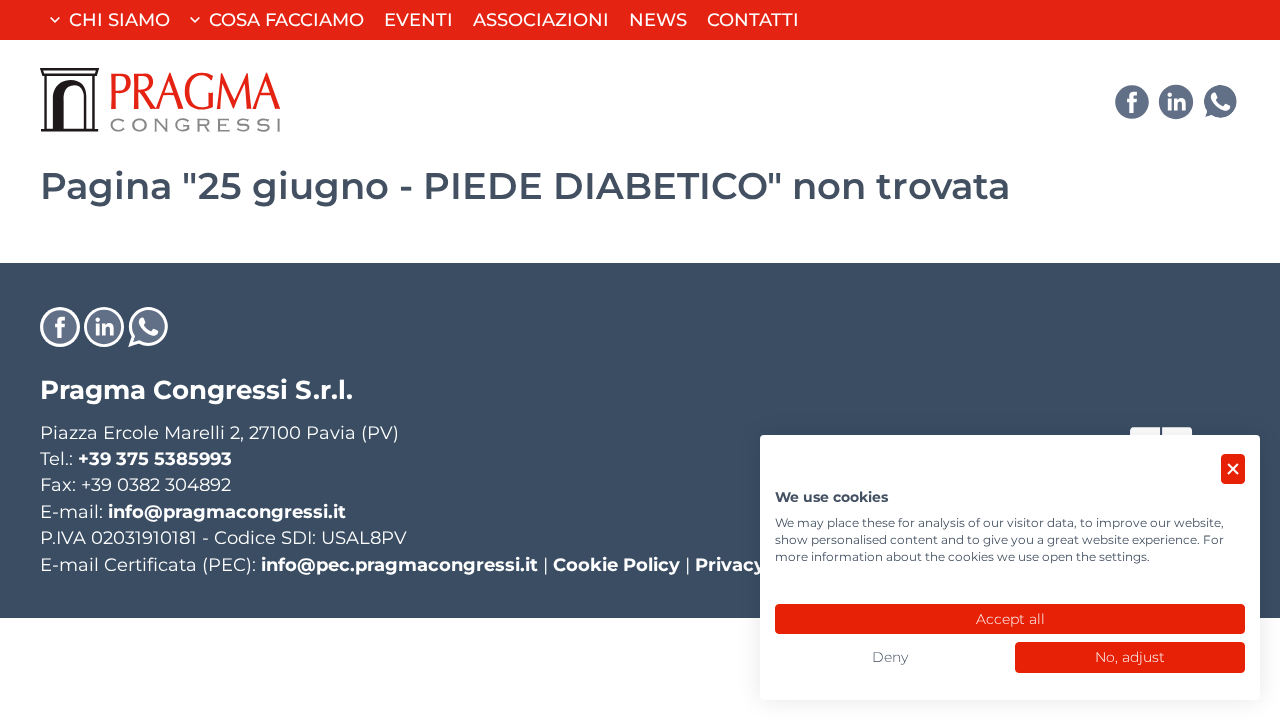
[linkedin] (1176, 102)
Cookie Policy (616, 564)
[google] (1220, 102)
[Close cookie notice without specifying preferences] (1233, 469)
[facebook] (1132, 102)
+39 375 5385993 (155, 458)
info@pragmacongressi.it (227, 511)
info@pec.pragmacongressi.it (399, 564)
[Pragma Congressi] (160, 100)
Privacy (730, 564)
